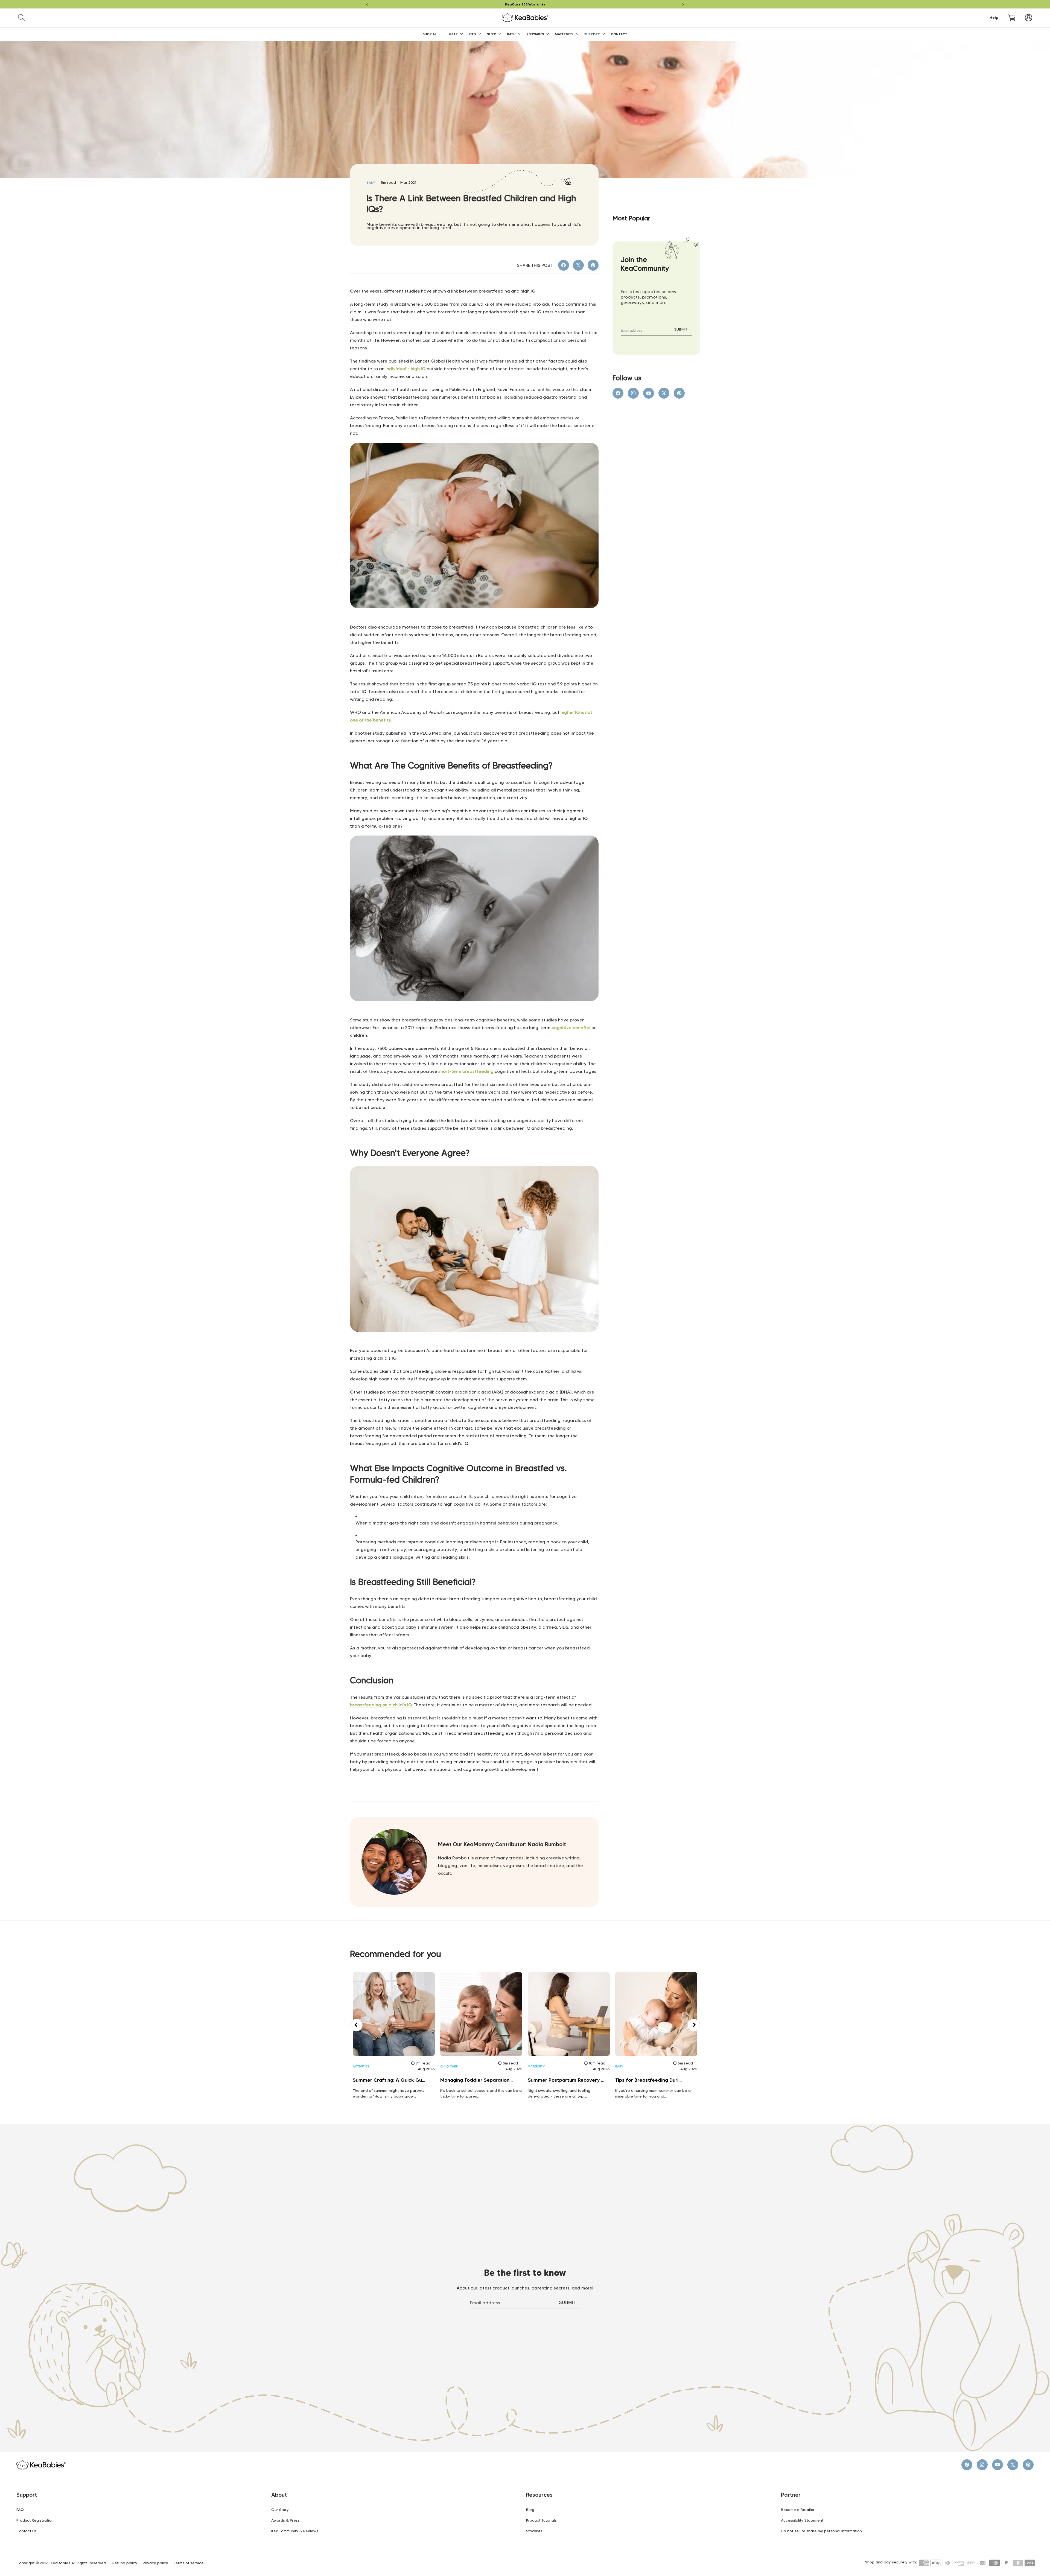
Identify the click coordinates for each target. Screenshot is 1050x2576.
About (279, 2495)
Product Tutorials (541, 2520)
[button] (21, 18)
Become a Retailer (798, 2510)
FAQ (20, 2510)
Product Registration (35, 2520)
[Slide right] (694, 2025)
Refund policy (125, 2563)
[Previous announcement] (367, 4)
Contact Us (27, 2531)
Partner (791, 2495)
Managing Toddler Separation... (476, 2080)
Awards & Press (285, 2520)
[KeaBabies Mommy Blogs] (474, 1013)
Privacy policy (155, 2563)
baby (371, 182)
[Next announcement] (683, 4)
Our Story (280, 2510)
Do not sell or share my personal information (821, 2531)
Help (994, 18)
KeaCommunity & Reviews (295, 2531)
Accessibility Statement (802, 2520)
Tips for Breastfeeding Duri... (648, 2080)
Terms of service (189, 2563)
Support (27, 2495)
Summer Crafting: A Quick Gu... (389, 2080)
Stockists (534, 2531)
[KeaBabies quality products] (474, 1344)
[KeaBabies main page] (474, 620)
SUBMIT (681, 329)
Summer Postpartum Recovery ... (566, 2080)
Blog (530, 2510)
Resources (539, 2495)
